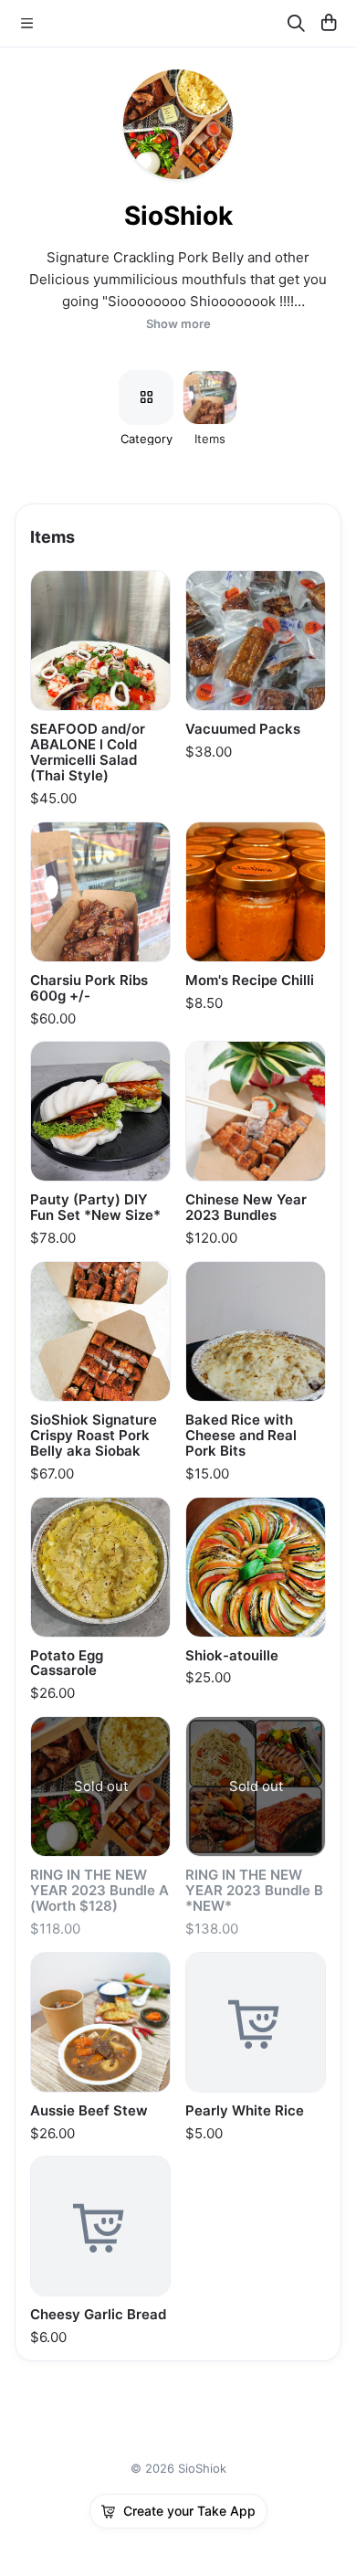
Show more (178, 324)
